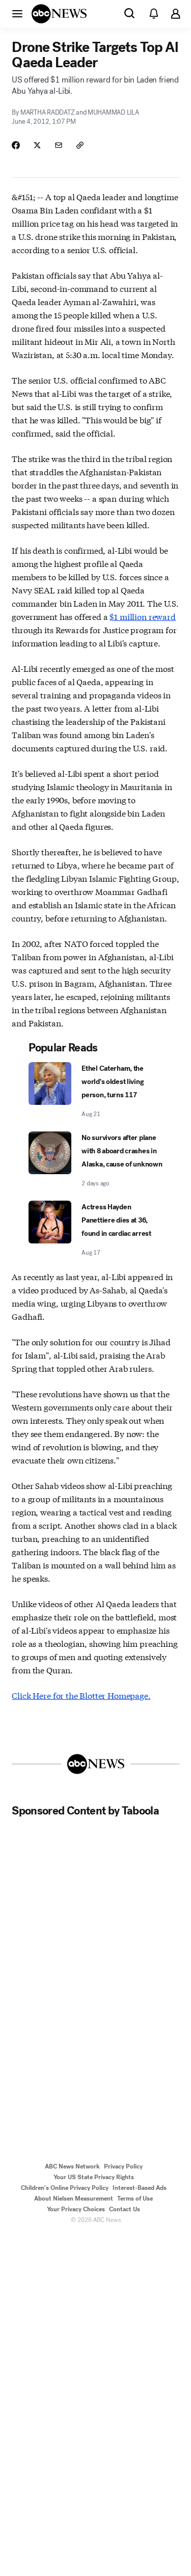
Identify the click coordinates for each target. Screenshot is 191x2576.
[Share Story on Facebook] (16, 145)
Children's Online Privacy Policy (65, 2188)
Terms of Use (135, 2199)
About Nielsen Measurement (74, 2199)
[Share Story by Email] (59, 145)
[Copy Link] (80, 145)
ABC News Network (72, 2166)
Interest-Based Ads (140, 2188)
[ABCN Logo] (59, 14)
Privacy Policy (123, 2166)
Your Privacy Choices (76, 2209)
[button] (17, 13)
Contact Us (125, 2209)
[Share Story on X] (37, 145)
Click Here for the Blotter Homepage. (81, 1695)
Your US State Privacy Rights (94, 2177)
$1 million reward (142, 616)
